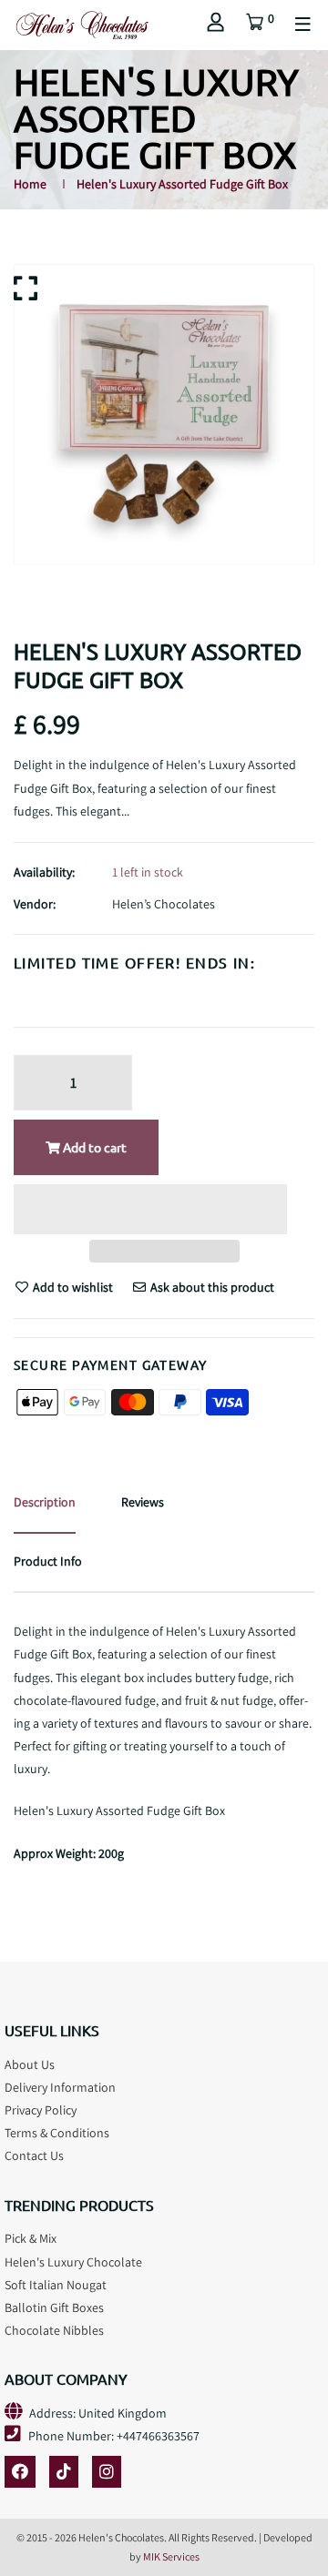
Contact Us (34, 2155)
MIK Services (171, 2556)
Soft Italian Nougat (56, 2285)
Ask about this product (211, 1287)
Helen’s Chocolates (164, 904)
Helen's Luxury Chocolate (73, 2262)
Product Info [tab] (48, 1561)
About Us (30, 2064)
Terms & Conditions (57, 2133)
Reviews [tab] (143, 1502)
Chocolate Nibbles (54, 2330)
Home (30, 184)
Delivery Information (60, 2087)
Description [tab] (45, 1502)
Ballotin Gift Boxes (54, 2307)
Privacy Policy (41, 2110)
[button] (150, 1212)
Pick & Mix (31, 2238)
